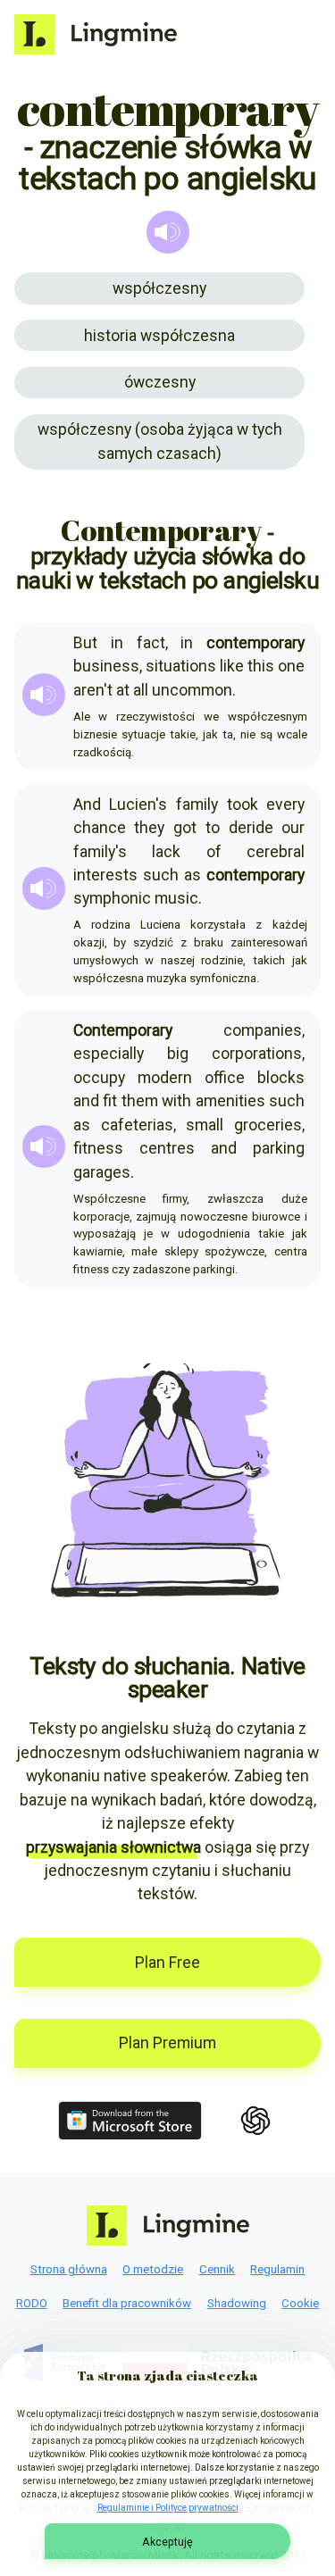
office (225, 1078)
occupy (99, 1078)
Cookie (300, 2303)
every (285, 804)
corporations (257, 1054)
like (232, 666)
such (161, 875)
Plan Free (167, 1963)
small (205, 1125)
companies (263, 1030)
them (140, 1101)
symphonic (112, 898)
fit (110, 1101)
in (117, 643)
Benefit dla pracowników (127, 2303)
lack (166, 852)
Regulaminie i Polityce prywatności (168, 2508)
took (243, 804)
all (141, 690)
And (87, 804)
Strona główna (69, 2269)
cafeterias (137, 1125)
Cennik (217, 2269)
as (193, 875)
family (197, 804)
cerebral (276, 852)
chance (100, 828)
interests (105, 875)
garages (102, 1172)
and (86, 1101)
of (214, 852)
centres (167, 1148)
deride (251, 828)
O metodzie (153, 2269)
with (176, 1101)
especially (109, 1054)
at (123, 690)
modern (165, 1078)
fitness (98, 1148)
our (293, 828)
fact (151, 643)
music (176, 898)
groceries (268, 1125)
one (291, 666)
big (178, 1054)
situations (181, 666)
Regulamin (277, 2269)
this (261, 666)
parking (279, 1148)
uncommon (192, 690)
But (85, 643)
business (106, 666)
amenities (230, 1101)
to (213, 828)
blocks (281, 1078)
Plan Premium (167, 2043)
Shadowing (237, 2303)
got (185, 828)
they (149, 828)
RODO (32, 2303)
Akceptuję (167, 2542)
